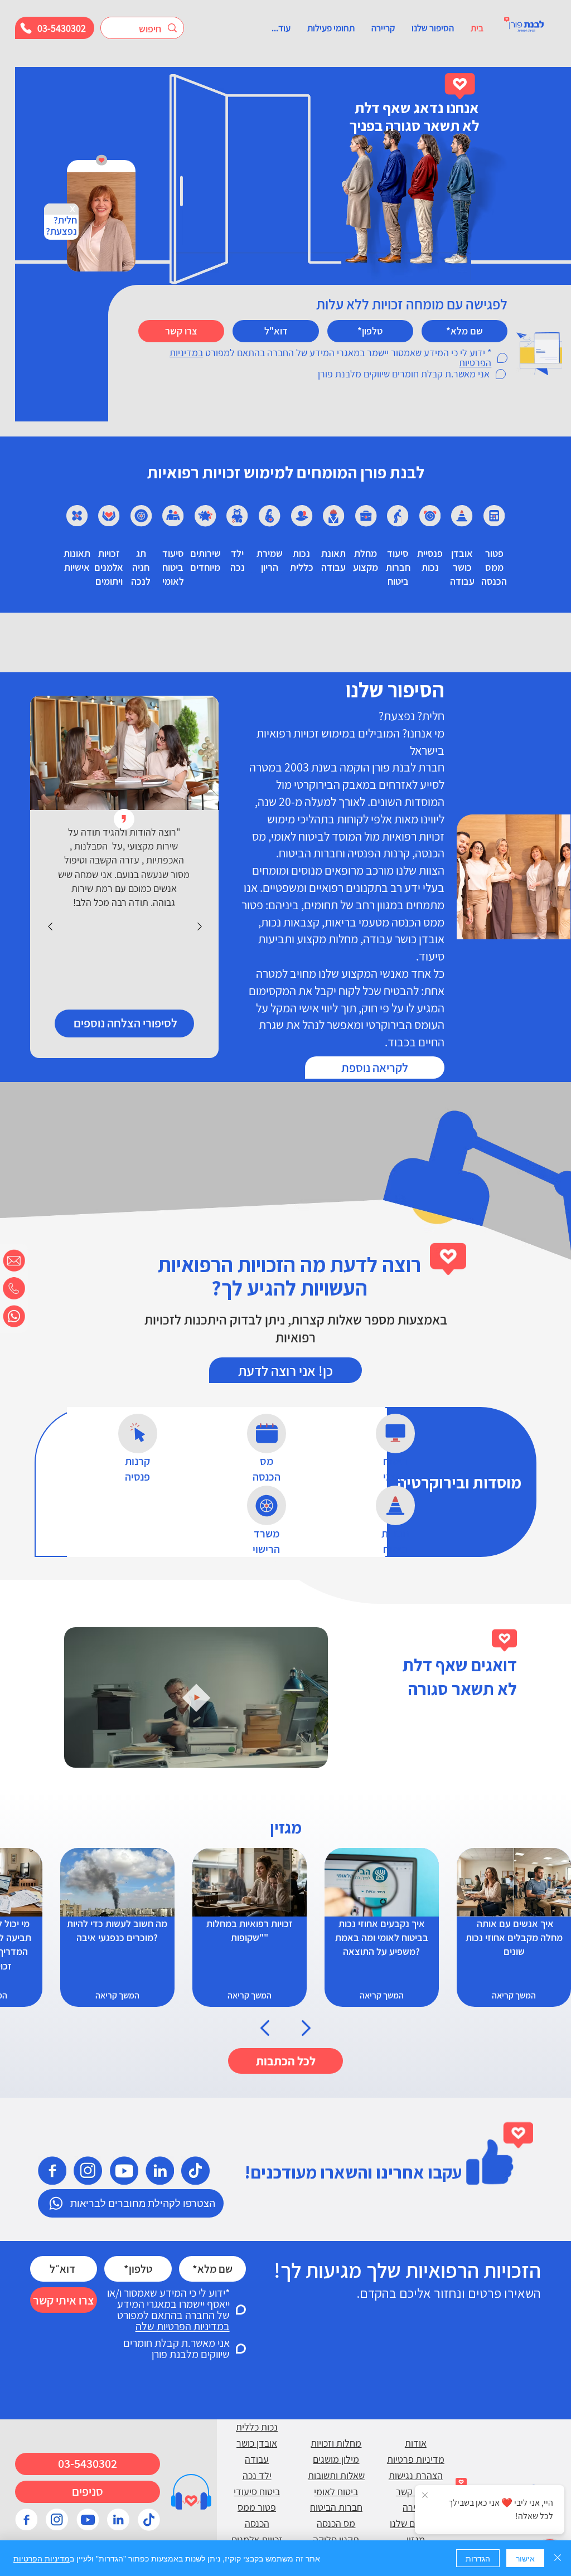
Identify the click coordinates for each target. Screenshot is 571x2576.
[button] (433, 28)
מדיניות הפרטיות (42, 2558)
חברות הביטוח (336, 2507)
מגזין (416, 2539)
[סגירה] (558, 2558)
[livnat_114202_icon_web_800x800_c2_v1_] (149, 2520)
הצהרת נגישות (416, 2475)
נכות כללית (257, 2427)
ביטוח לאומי (336, 2492)
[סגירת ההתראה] (425, 2496)
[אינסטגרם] (88, 2170)
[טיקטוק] (195, 2170)
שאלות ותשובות (336, 2475)
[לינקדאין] (159, 2170)
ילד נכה (257, 2475)
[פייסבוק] (52, 2170)
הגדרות (478, 2558)
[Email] (14, 1260)
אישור (525, 2558)
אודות (416, 2443)
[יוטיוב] (124, 2170)
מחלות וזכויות (336, 2443)
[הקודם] (50, 926)
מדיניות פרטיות (416, 2459)
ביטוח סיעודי (257, 2492)
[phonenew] (14, 1288)
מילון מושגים (336, 2459)
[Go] (265, 2028)
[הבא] (200, 926)
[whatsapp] (14, 1316)
